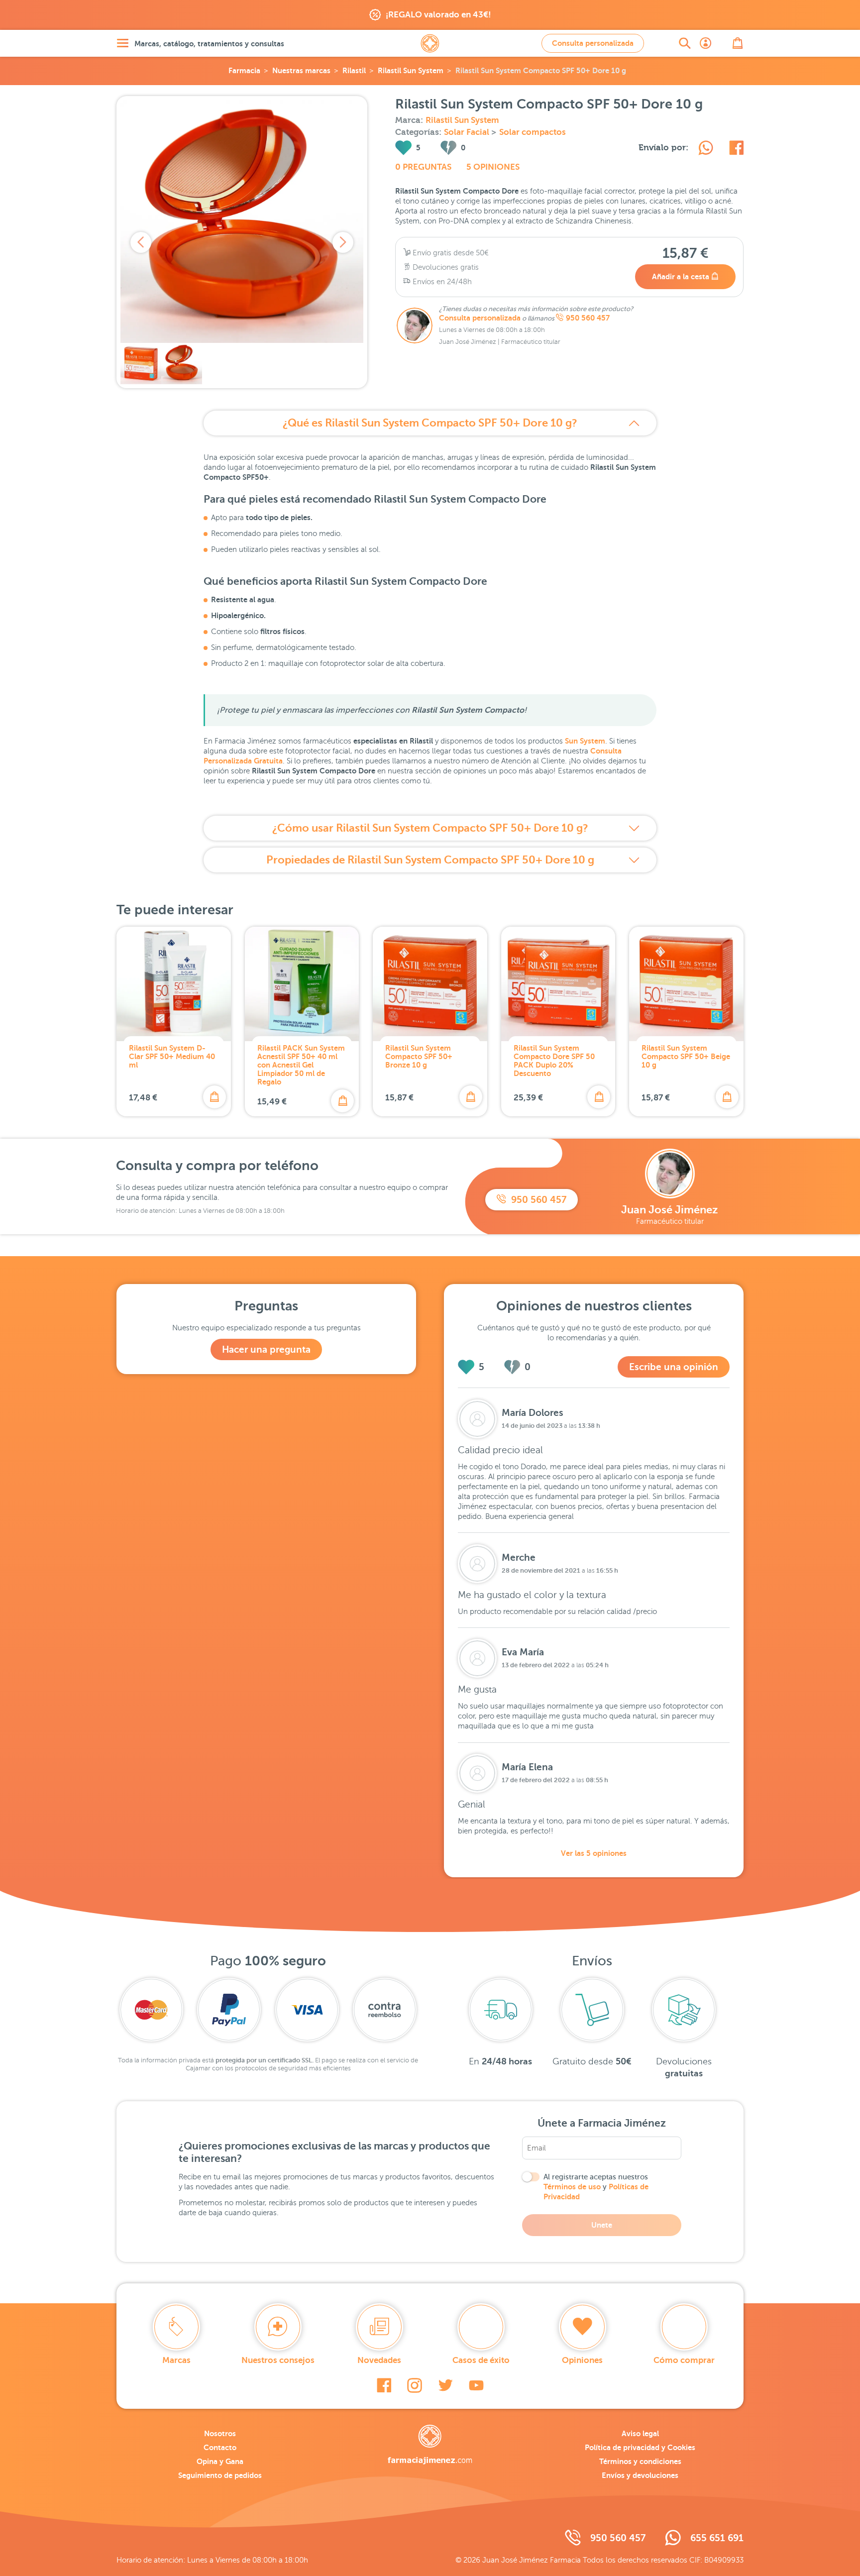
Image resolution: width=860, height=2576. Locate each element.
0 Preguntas (423, 167)
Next (343, 242)
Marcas (176, 2360)
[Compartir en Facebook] (736, 149)
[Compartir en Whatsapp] (706, 149)
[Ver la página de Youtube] (476, 2385)
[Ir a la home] (430, 2445)
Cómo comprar (684, 2360)
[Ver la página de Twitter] (445, 2385)
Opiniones (582, 2360)
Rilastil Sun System (411, 70)
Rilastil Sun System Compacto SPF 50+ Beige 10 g (686, 1056)
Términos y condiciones (640, 2461)
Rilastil (354, 70)
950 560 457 (588, 318)
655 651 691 (717, 2538)
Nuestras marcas (301, 70)
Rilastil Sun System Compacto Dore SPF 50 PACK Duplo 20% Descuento (554, 1061)
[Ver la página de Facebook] (384, 2385)
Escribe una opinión (674, 1367)
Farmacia (244, 70)
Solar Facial (468, 132)
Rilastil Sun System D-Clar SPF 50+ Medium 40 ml (172, 1056)
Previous (141, 242)
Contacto (220, 2447)
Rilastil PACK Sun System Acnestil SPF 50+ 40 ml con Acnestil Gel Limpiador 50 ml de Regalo (301, 1065)
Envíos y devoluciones (640, 2475)
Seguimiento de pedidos (220, 2475)
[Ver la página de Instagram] (415, 2385)
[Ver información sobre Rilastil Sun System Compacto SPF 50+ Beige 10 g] (686, 984)
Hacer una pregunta (266, 1349)
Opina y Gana (220, 2461)
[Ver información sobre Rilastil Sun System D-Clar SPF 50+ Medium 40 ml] (174, 984)
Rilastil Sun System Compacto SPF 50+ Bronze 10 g (419, 1056)
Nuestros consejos (278, 2360)
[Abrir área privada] (706, 43)
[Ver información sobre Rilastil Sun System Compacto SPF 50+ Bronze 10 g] (430, 984)
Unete (602, 2225)
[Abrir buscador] (685, 43)
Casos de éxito (481, 2360)
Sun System (585, 741)
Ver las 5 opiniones (594, 1853)
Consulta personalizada (593, 43)
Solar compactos (533, 132)
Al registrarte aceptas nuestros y (596, 2187)
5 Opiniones (493, 167)
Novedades (379, 2360)
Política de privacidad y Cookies (640, 2447)
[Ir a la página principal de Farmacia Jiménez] (430, 43)
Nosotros (220, 2433)
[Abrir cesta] (738, 43)
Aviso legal (640, 2433)
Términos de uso (572, 2187)
